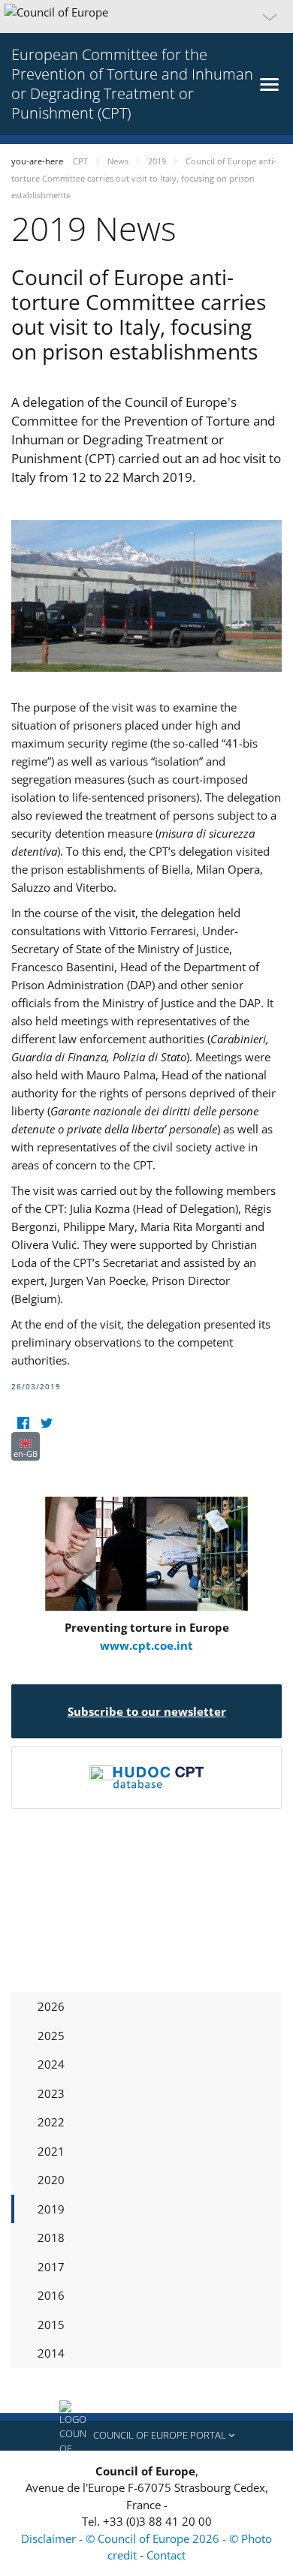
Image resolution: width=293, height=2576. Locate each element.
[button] (146, 17)
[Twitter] (46, 1423)
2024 (51, 2064)
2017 (51, 2267)
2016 (51, 2295)
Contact (166, 2555)
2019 (51, 2209)
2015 (51, 2325)
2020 (51, 2180)
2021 (51, 2151)
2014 (51, 2353)
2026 (51, 2006)
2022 (51, 2122)
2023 (51, 2093)
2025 (51, 2036)
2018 (51, 2237)
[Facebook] (23, 1423)
